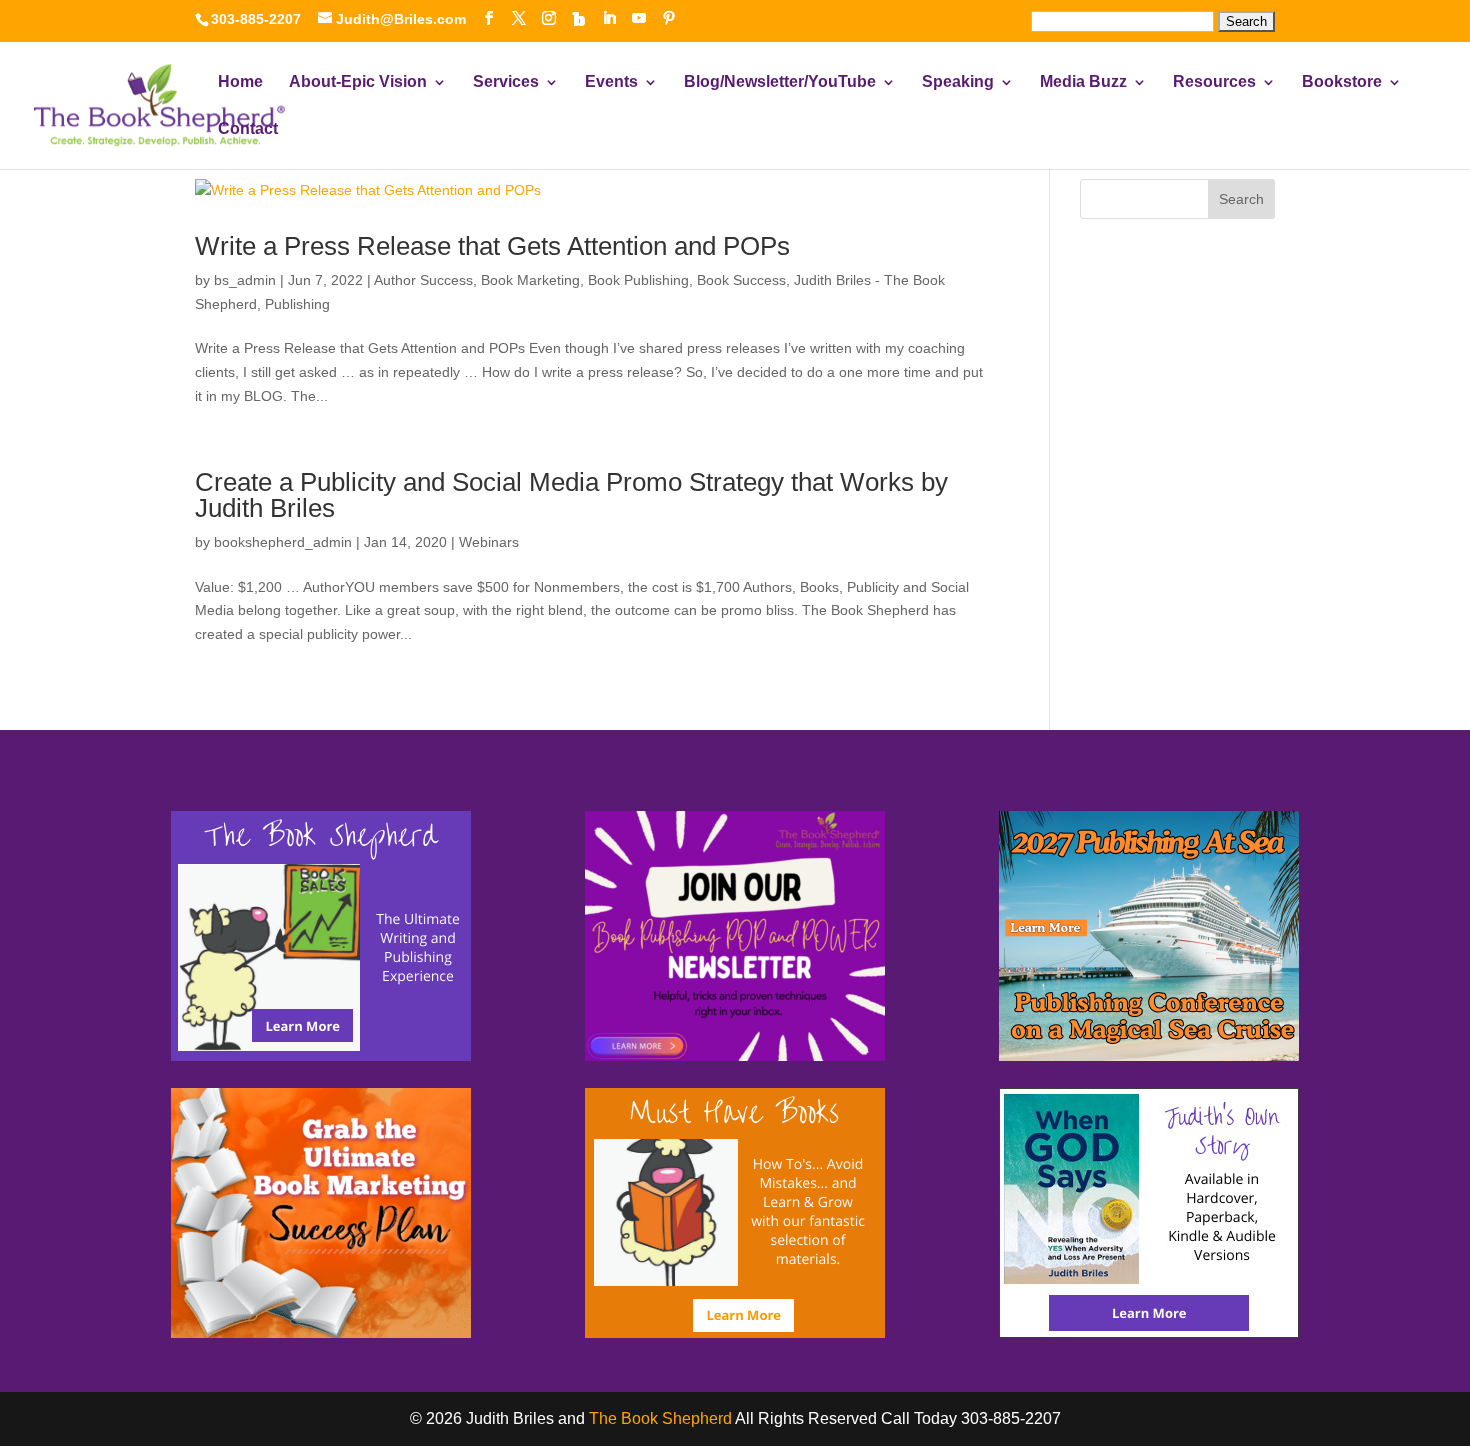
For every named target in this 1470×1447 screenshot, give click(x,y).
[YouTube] (639, 18)
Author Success (423, 280)
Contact (248, 129)
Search (1241, 199)
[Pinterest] (669, 18)
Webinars (489, 542)
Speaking (958, 82)
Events (611, 82)
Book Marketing (530, 280)
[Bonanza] (579, 19)
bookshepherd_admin (283, 542)
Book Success (741, 280)
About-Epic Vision (358, 82)
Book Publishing (638, 280)
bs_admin (245, 280)
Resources (1214, 82)
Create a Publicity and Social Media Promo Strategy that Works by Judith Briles (571, 495)
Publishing (297, 304)
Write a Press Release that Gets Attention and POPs (492, 246)
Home (240, 82)
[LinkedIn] (609, 18)
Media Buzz (1083, 82)
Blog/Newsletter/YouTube (780, 82)
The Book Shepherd (660, 1418)
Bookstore (1342, 82)
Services (506, 82)
